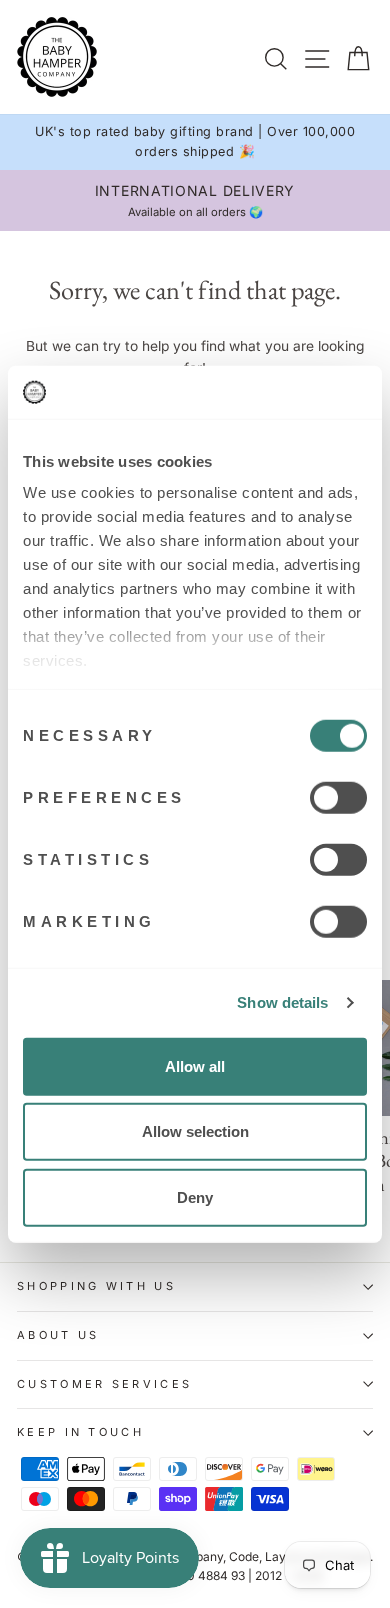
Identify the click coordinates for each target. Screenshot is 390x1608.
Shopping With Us (96, 1286)
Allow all (195, 1065)
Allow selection (195, 1131)
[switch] (338, 797)
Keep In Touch (80, 1432)
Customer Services (104, 1384)
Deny (195, 1196)
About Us (58, 1335)
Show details (282, 1002)
